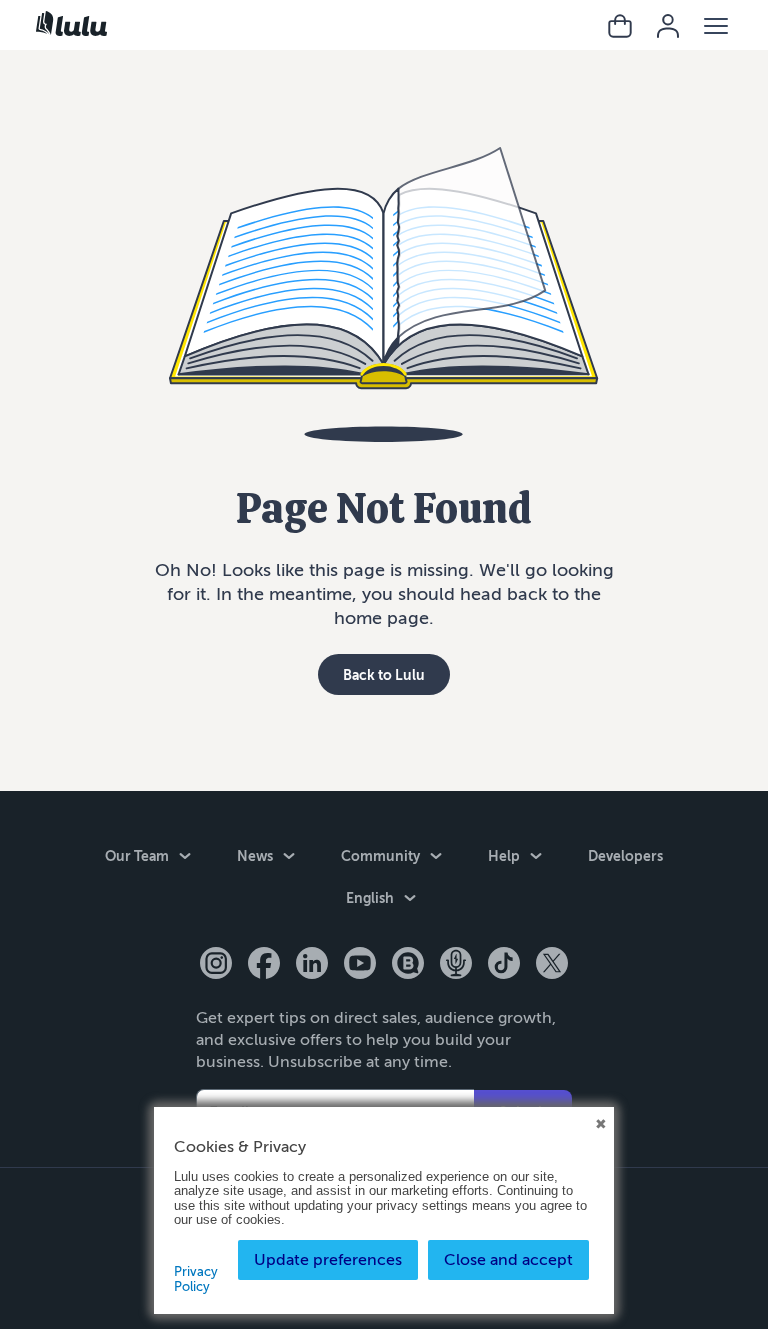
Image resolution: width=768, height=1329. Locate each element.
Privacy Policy (196, 1279)
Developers (625, 856)
